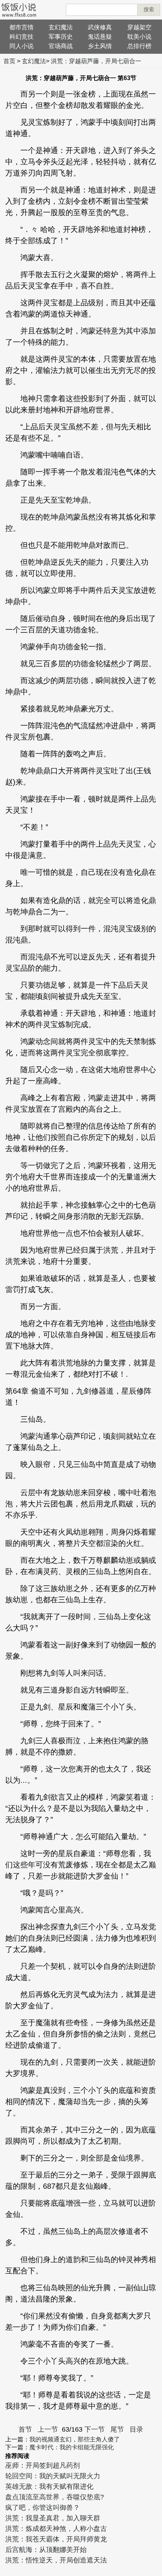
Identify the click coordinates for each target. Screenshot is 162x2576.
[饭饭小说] (19, 10)
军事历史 (61, 37)
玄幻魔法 (61, 27)
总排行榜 (139, 46)
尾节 (117, 2429)
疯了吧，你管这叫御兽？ (43, 2508)
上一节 (48, 2429)
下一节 (95, 2429)
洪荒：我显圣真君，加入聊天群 (53, 2518)
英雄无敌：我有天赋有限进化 (49, 2487)
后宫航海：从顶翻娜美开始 (46, 2550)
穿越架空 (139, 27)
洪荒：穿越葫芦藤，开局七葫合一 (96, 61)
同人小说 (21, 46)
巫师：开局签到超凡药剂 (43, 2465)
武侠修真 (100, 27)
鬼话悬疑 (100, 37)
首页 (9, 61)
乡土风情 (100, 46)
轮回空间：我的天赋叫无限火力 (53, 2476)
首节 (25, 2429)
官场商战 (61, 46)
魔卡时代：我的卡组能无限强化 (72, 2447)
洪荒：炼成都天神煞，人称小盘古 (56, 2529)
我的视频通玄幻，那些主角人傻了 (75, 2439)
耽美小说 (139, 37)
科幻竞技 (21, 37)
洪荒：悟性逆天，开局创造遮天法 (56, 2560)
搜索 (149, 9)
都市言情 (21, 27)
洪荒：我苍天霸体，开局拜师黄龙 (56, 2539)
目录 (136, 2429)
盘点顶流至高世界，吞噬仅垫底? (55, 2497)
